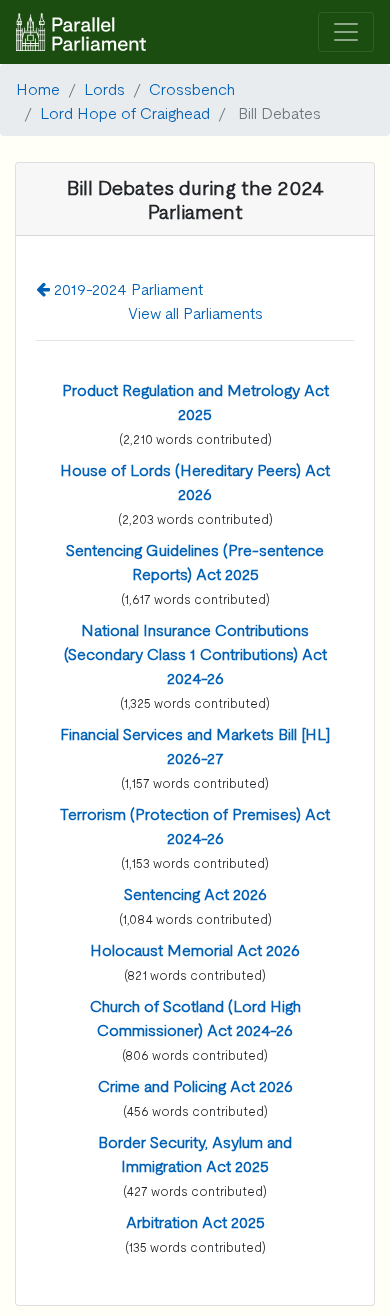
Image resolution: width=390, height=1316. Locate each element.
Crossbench (192, 88)
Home (38, 88)
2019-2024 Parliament (126, 288)
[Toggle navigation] (346, 32)
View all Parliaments (195, 312)
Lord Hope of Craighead (125, 112)
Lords (104, 88)
